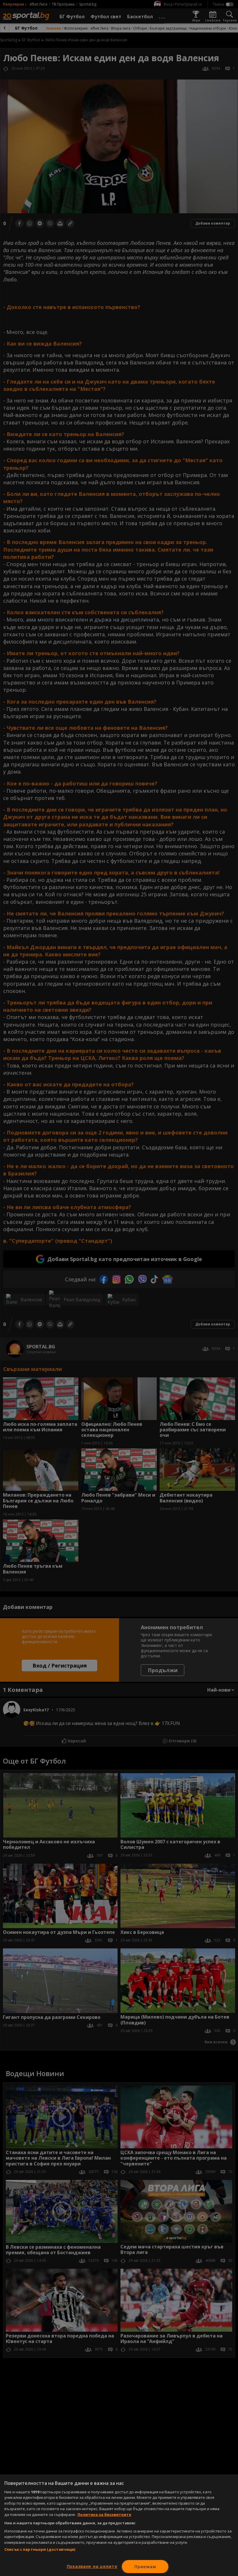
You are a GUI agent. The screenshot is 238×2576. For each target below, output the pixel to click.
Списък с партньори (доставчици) (40, 2549)
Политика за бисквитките (104, 2514)
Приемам (145, 2567)
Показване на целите (92, 2566)
